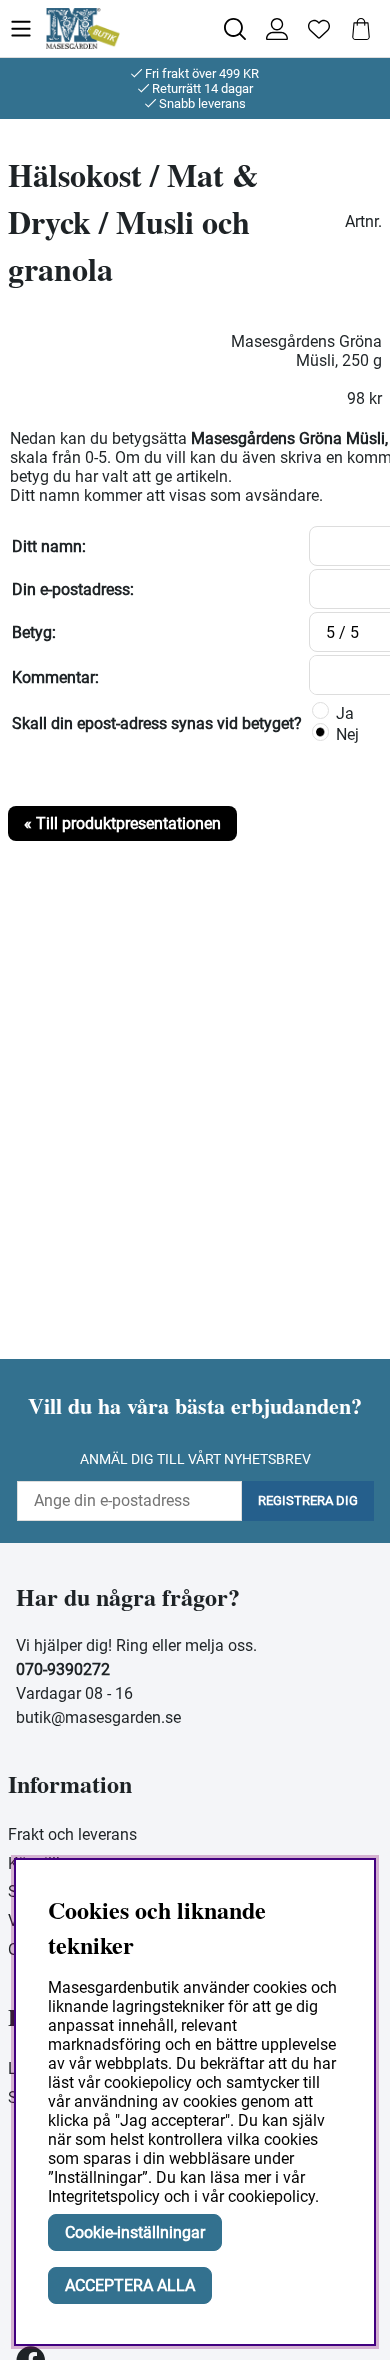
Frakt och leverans (72, 1834)
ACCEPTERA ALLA (130, 2285)
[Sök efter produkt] (235, 29)
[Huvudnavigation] (27, 28)
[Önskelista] (319, 29)
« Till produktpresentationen (122, 823)
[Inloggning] (277, 29)
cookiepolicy (271, 2196)
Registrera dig (308, 1500)
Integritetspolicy (104, 2196)
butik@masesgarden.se (98, 1717)
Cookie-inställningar (135, 2232)
